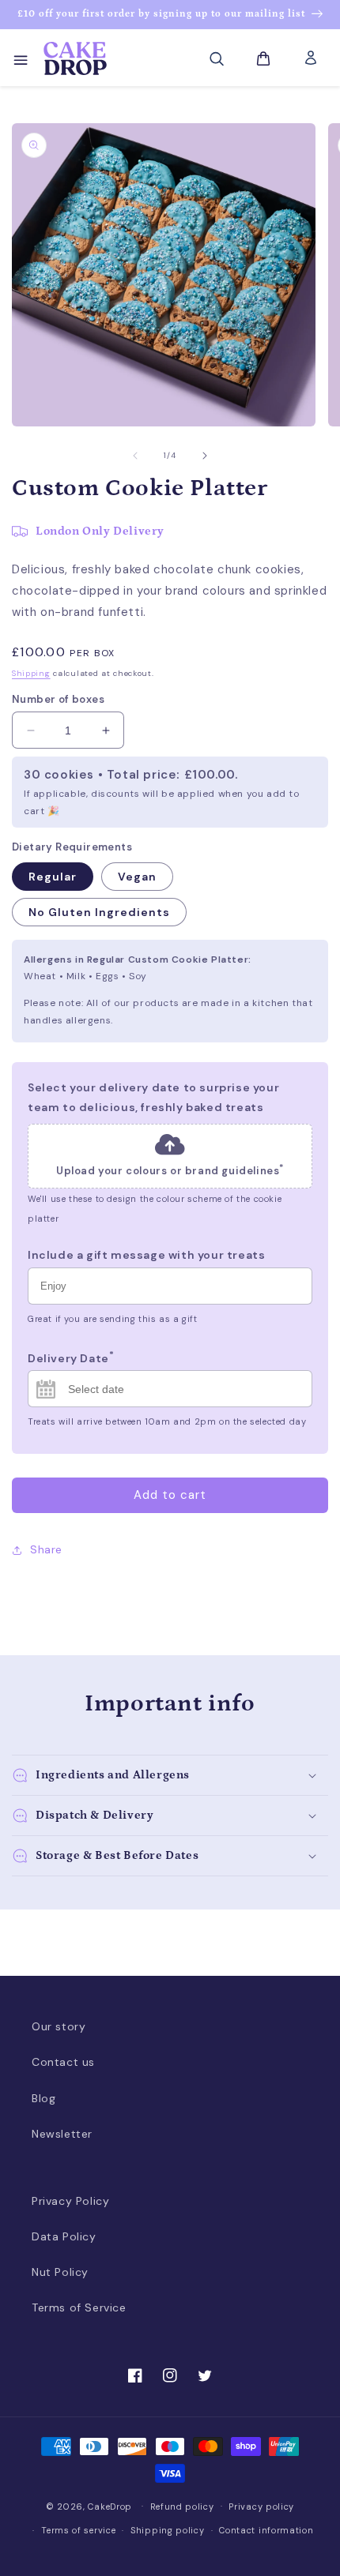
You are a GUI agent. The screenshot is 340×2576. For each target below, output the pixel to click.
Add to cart (170, 1495)
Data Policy (64, 2236)
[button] (20, 58)
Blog (43, 2098)
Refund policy (182, 2507)
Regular (53, 877)
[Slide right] (205, 456)
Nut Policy (60, 2272)
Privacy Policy (70, 2201)
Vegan (137, 877)
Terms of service (78, 2530)
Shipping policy (168, 2530)
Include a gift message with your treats (146, 1255)
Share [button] (46, 1549)
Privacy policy (261, 2507)
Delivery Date (71, 1356)
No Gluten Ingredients (99, 912)
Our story (59, 2026)
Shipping (31, 673)
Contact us (63, 2062)
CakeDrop (110, 2506)
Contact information (266, 2530)
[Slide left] (135, 456)
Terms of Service (79, 2308)
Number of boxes (58, 699)
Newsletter (62, 2134)
